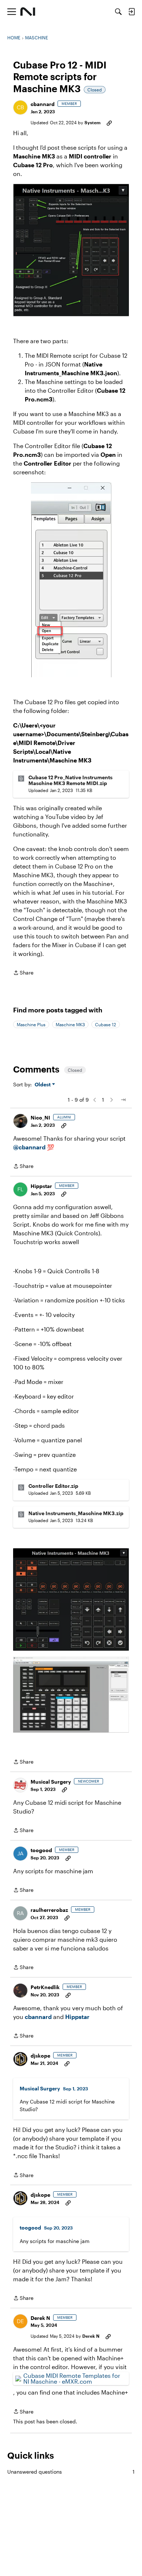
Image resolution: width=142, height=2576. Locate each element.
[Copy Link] (109, 122)
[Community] (28, 12)
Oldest (43, 1085)
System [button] (92, 122)
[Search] (118, 12)
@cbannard (29, 1147)
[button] (20, 107)
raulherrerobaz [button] (49, 1910)
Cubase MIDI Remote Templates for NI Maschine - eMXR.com (72, 2378)
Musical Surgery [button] (51, 1782)
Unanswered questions (71, 2472)
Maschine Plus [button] (31, 1024)
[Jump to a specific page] (123, 1100)
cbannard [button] (43, 104)
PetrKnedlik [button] (45, 1987)
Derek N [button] (40, 2318)
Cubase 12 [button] (106, 1024)
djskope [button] (40, 2056)
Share (23, 973)
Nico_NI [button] (40, 1118)
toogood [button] (41, 1850)
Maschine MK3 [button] (70, 1024)
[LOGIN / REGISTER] (131, 12)
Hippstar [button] (41, 1186)
